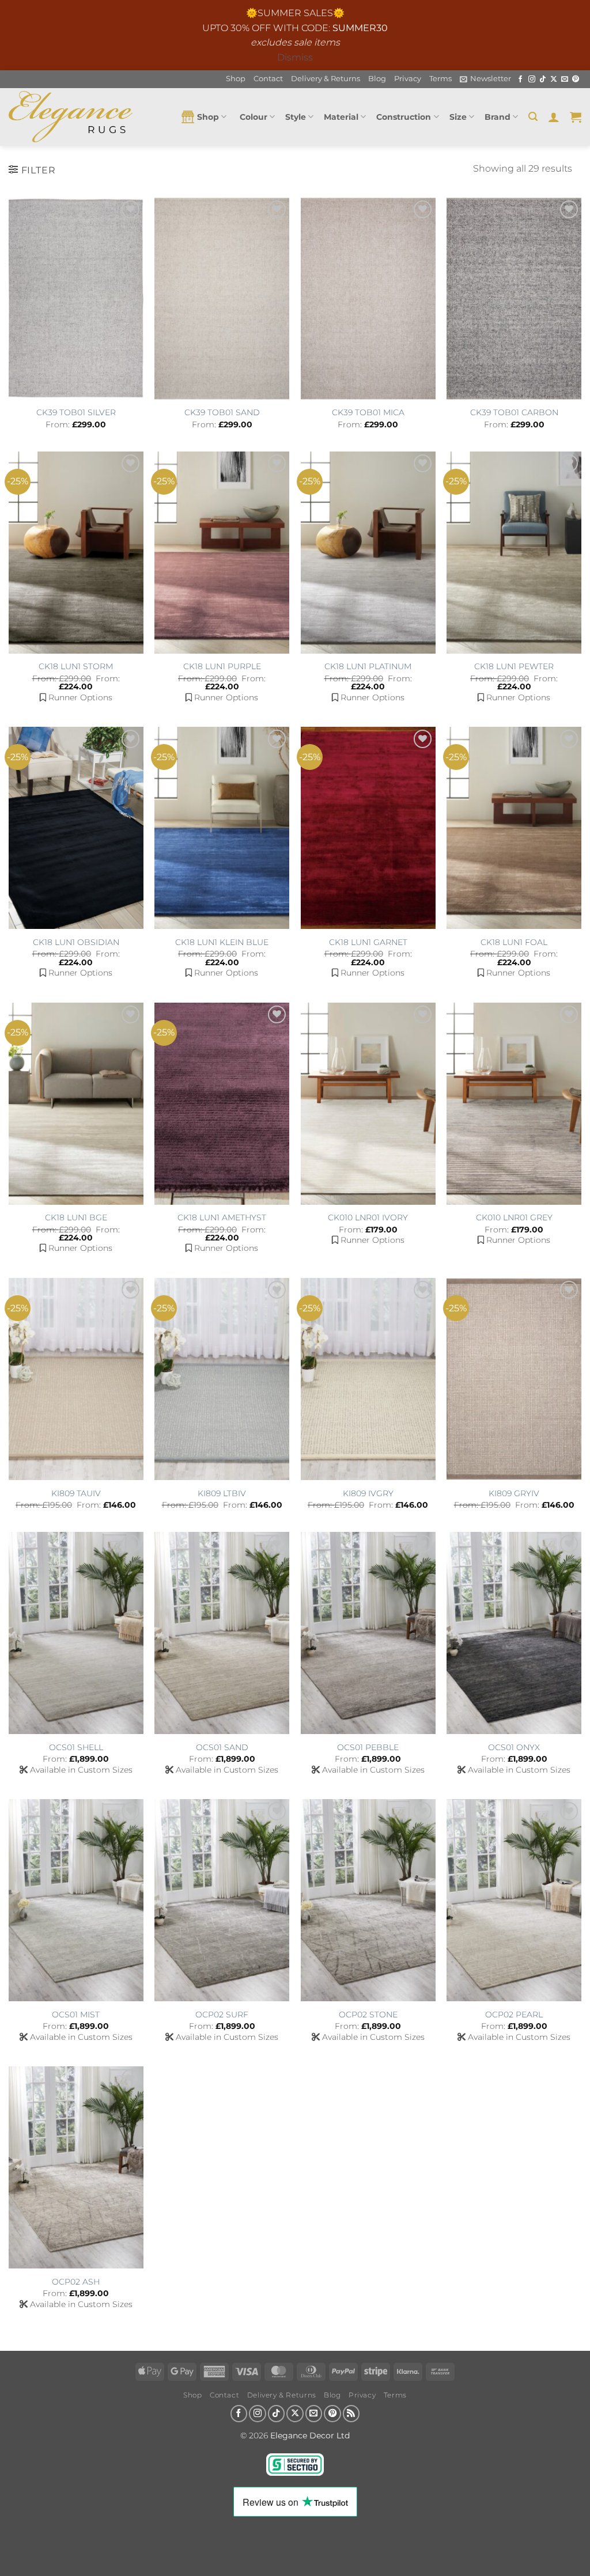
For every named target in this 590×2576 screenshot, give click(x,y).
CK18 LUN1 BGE (76, 1217)
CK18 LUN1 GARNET (368, 942)
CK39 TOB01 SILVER (76, 412)
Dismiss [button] (295, 57)
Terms (440, 79)
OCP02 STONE (368, 2014)
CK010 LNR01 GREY (514, 1217)
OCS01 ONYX (514, 1747)
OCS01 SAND (222, 1747)
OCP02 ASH (76, 2282)
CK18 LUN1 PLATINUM (368, 666)
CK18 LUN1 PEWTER (514, 666)
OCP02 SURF (222, 2014)
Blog (377, 79)
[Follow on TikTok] (543, 79)
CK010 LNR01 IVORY (368, 1217)
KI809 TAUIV (76, 1493)
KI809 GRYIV (514, 1493)
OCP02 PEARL (514, 2014)
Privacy (408, 79)
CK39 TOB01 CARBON (514, 412)
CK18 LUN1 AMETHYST (222, 1217)
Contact (268, 79)
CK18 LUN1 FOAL (514, 942)
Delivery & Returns (326, 79)
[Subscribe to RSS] (351, 2414)
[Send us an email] (565, 79)
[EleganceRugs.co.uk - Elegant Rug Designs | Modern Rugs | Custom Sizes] (71, 117)
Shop (236, 79)
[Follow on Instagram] (532, 79)
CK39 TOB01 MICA (368, 412)
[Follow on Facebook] (520, 79)
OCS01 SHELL (76, 1747)
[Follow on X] (554, 79)
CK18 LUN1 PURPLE (222, 666)
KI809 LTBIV (222, 1493)
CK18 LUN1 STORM (76, 666)
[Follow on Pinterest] (576, 79)
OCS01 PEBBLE (368, 1747)
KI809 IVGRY (368, 1493)
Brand (498, 117)
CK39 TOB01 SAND (222, 412)
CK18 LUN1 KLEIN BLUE (222, 942)
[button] (485, 79)
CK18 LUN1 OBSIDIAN (76, 942)
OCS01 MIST (76, 2014)
